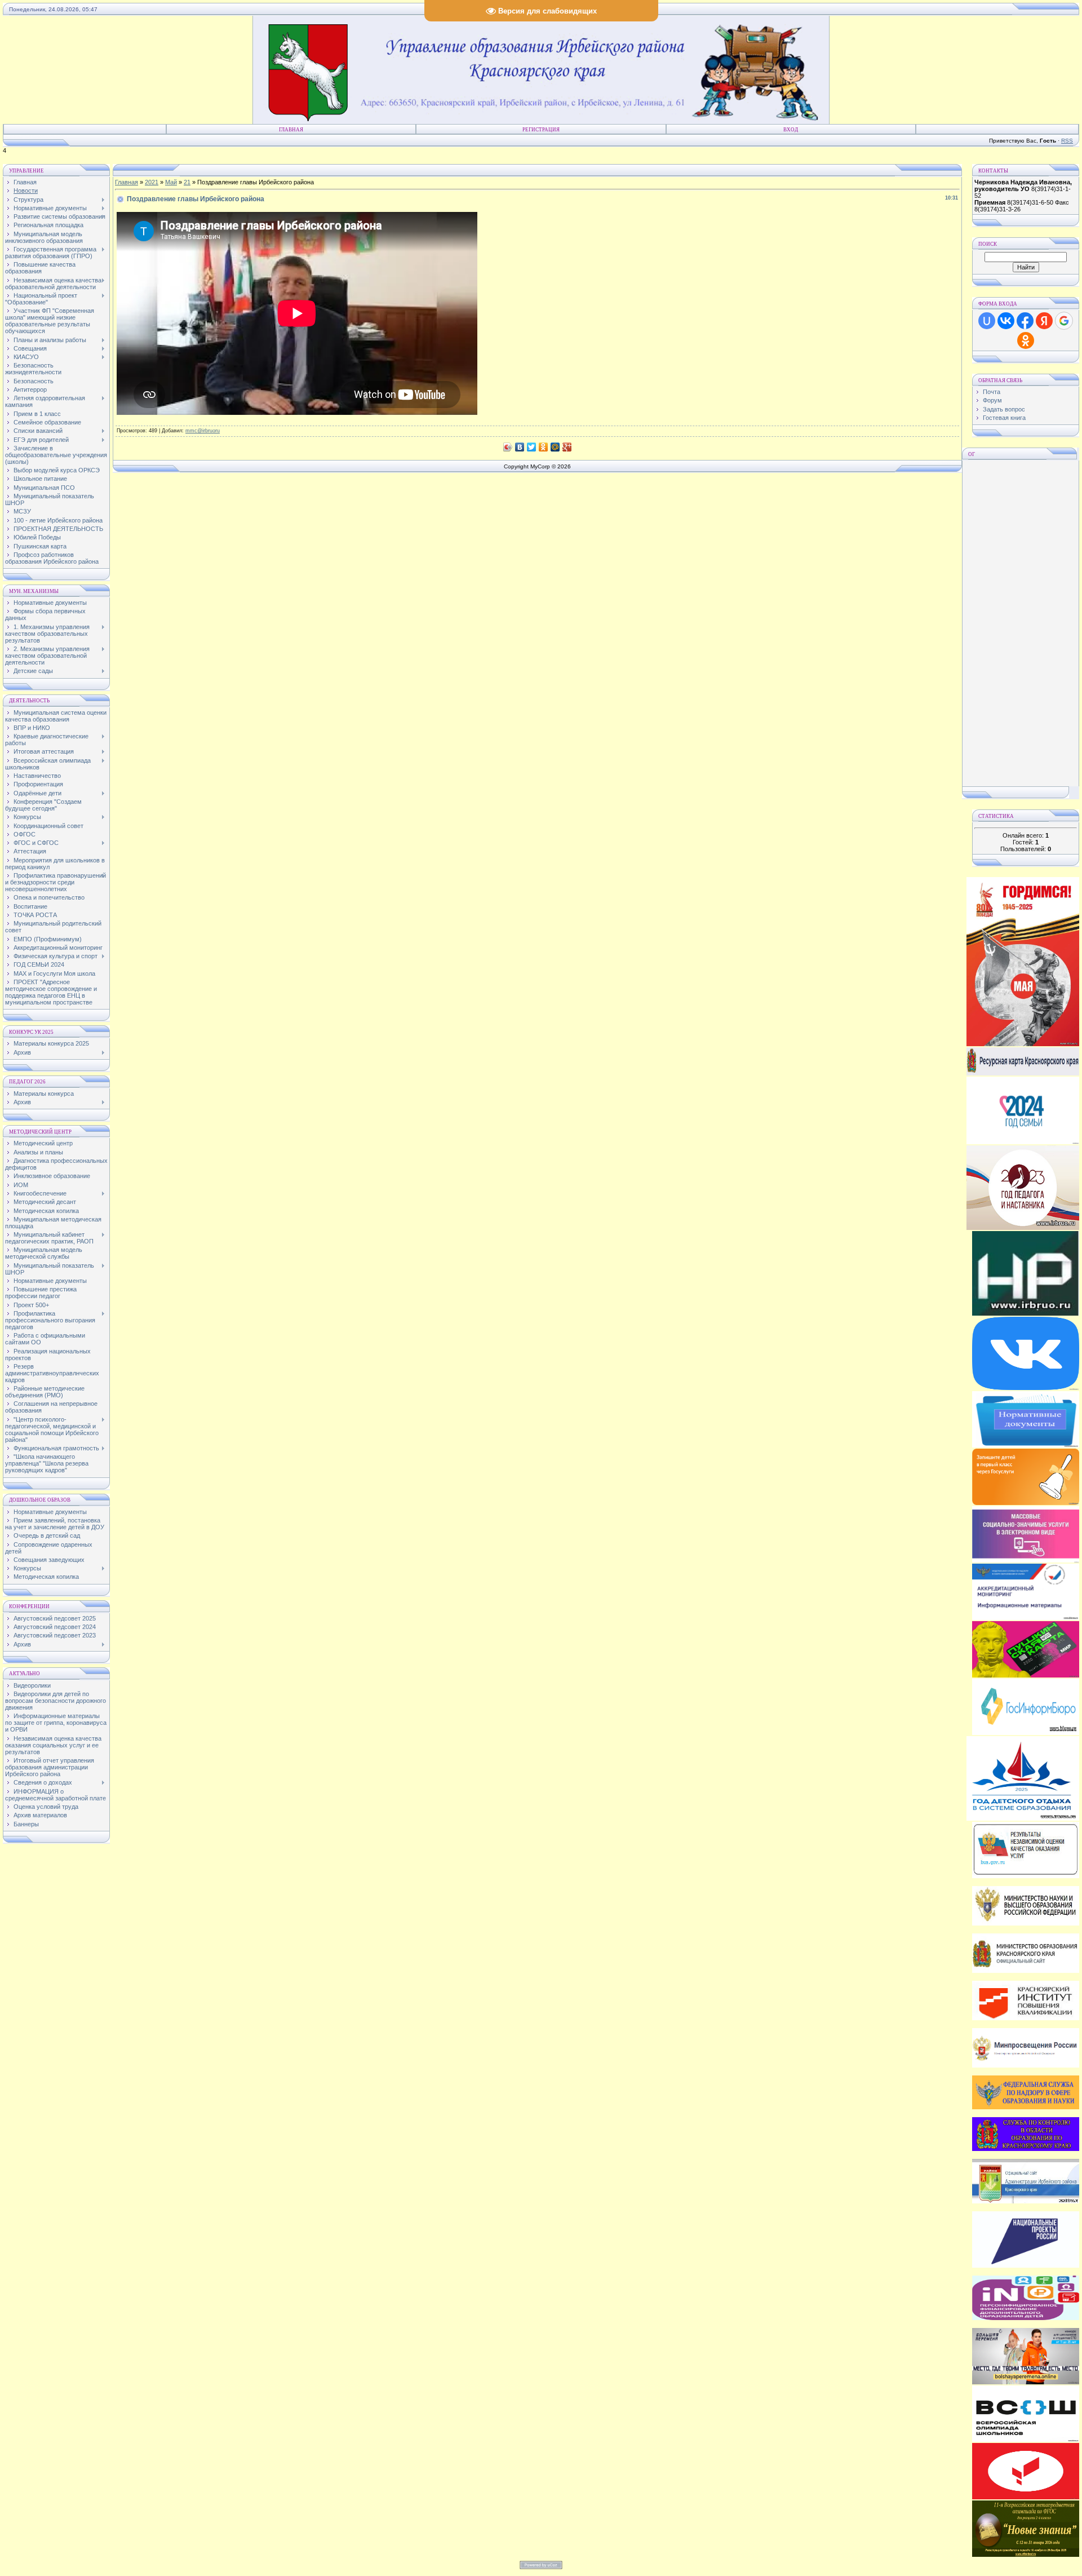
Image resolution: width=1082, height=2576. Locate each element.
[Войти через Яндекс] (1044, 321)
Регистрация (541, 130)
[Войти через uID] (987, 321)
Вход (791, 130)
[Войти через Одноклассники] (1026, 340)
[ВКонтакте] (520, 447)
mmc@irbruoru (203, 431)
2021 (152, 182)
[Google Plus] (567, 447)
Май (171, 182)
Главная (291, 130)
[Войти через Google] (1064, 321)
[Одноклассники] (544, 447)
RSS (1067, 141)
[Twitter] (532, 447)
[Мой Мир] (555, 447)
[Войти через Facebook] (1025, 321)
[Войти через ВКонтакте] (1006, 321)
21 (187, 182)
